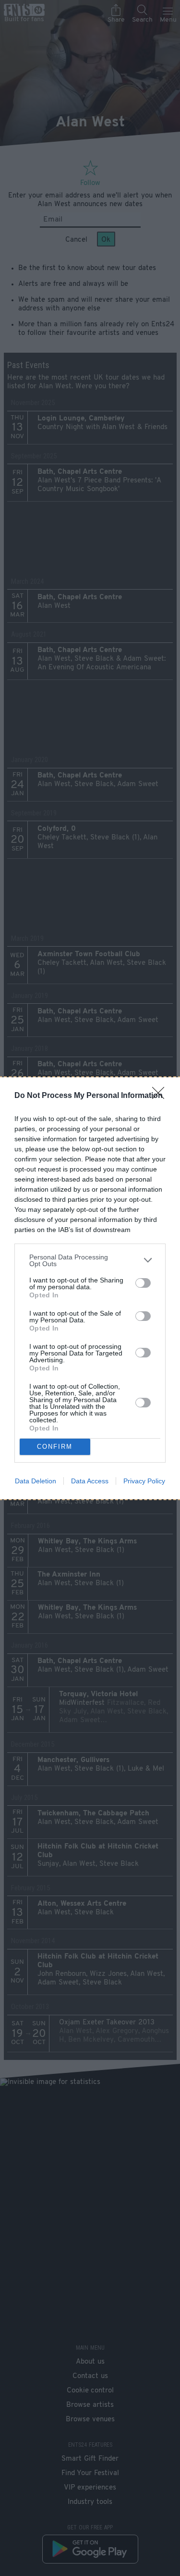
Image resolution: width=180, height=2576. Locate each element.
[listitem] (90, 1260)
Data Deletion (36, 1481)
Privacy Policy (144, 1481)
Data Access (90, 1481)
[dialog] (90, 1288)
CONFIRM (55, 1447)
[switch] (143, 1283)
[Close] (161, 1096)
